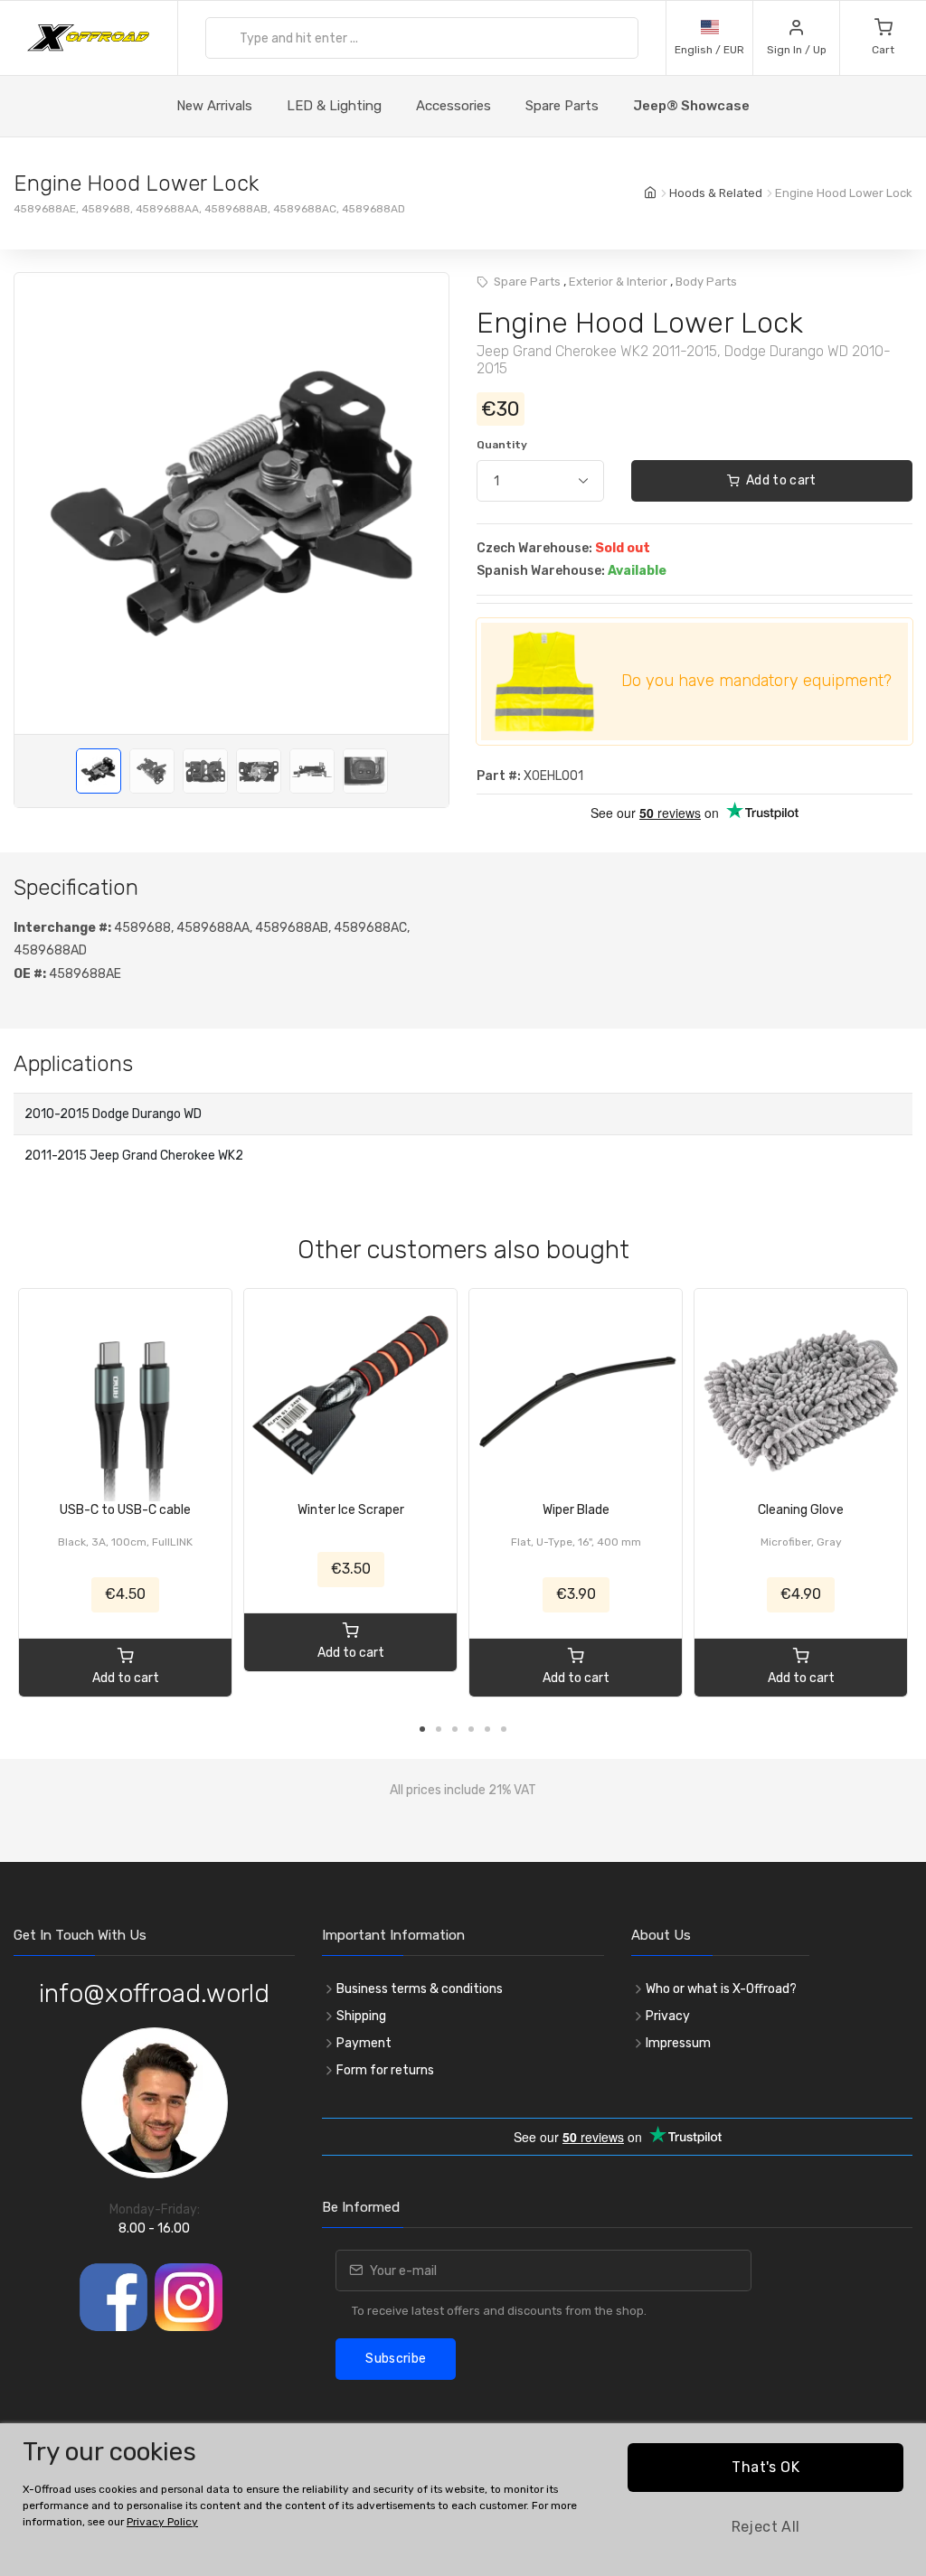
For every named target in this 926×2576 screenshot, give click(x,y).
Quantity (502, 445)
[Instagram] (189, 2297)
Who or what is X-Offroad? (721, 1989)
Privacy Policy (162, 2522)
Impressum (678, 2043)
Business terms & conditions (420, 1989)
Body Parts (706, 282)
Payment (364, 2043)
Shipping (361, 2016)
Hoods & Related (716, 193)
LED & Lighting (334, 106)
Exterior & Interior (618, 282)
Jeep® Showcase (691, 106)
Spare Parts (562, 106)
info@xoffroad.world (154, 1993)
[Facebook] (113, 2297)
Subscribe (396, 2359)
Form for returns (385, 2070)
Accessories (454, 106)
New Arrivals (214, 106)
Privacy (668, 2016)
